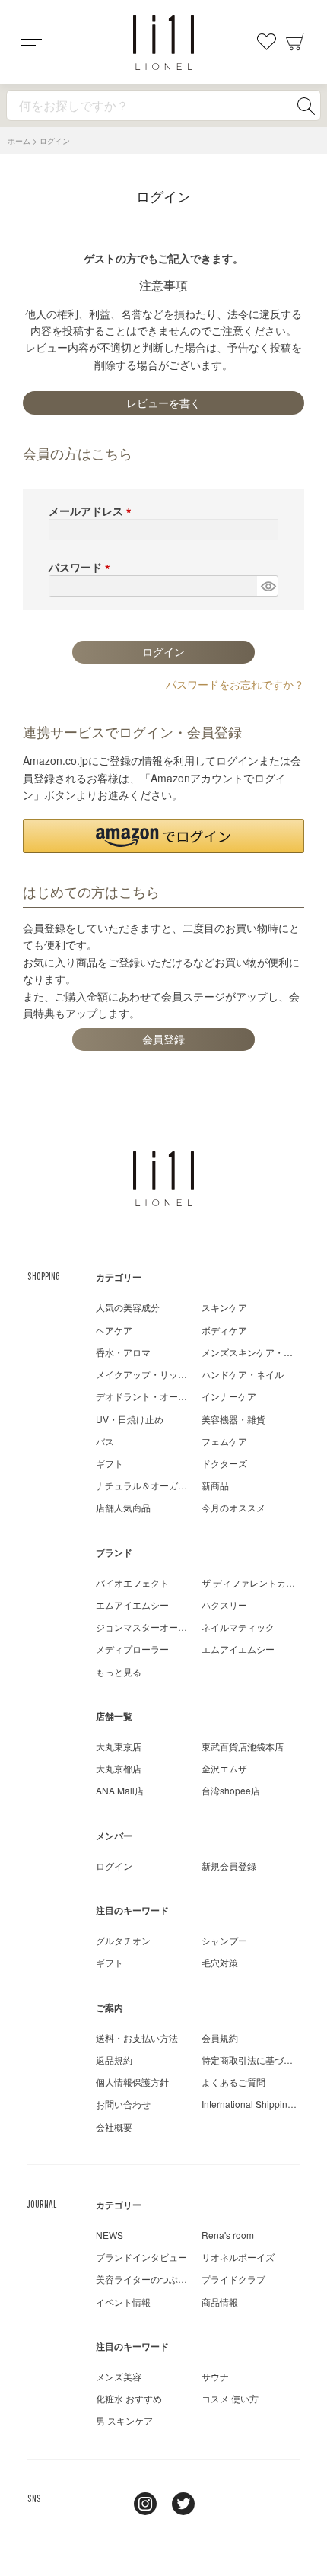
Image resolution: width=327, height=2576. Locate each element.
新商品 (215, 1485)
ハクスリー (224, 1605)
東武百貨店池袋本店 (243, 1746)
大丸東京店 (119, 1746)
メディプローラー (132, 1649)
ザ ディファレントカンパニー (262, 1583)
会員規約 (220, 2038)
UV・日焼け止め (130, 1419)
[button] (163, 836)
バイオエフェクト (132, 1583)
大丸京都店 (119, 1768)
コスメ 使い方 (230, 2398)
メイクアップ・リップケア (151, 1374)
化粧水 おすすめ (129, 2398)
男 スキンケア (124, 2420)
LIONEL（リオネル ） (163, 1179)
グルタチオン (123, 1940)
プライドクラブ (233, 2279)
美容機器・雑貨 (233, 1419)
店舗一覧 (114, 1716)
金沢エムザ (224, 1768)
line (107, 2504)
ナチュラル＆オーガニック (151, 1485)
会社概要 (114, 2127)
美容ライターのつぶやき (146, 2279)
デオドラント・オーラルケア (155, 1396)
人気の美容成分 (128, 1307)
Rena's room (228, 2235)
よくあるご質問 (233, 2082)
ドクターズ (224, 1463)
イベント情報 (123, 2302)
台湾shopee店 (231, 1790)
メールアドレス (93, 511)
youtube (221, 2504)
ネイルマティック (238, 1627)
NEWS (110, 2235)
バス (105, 1441)
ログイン (114, 1866)
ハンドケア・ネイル (243, 1374)
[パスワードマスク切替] (267, 586)
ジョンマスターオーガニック (155, 1627)
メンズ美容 (119, 2376)
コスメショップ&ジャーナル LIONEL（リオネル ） (163, 43)
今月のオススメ (233, 1507)
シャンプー (224, 1940)
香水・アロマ (123, 1352)
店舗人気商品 (123, 1507)
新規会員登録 (229, 1866)
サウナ (215, 2376)
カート (297, 42)
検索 (306, 106)
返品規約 (114, 2060)
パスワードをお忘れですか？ (235, 684)
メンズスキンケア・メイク (256, 1352)
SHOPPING (44, 1276)
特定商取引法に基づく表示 (256, 2060)
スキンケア (224, 1307)
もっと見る (119, 1672)
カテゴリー (119, 1277)
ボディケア (224, 1330)
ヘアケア (114, 1330)
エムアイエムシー (132, 1605)
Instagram (145, 2504)
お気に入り (266, 42)
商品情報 (220, 2302)
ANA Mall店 (120, 1790)
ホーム (19, 141)
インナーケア (229, 1396)
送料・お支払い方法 (137, 2038)
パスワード (82, 567)
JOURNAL (42, 2204)
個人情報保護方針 (132, 2082)
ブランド (114, 1552)
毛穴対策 (220, 1962)
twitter (183, 2504)
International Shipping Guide (261, 2104)
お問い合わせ (123, 2104)
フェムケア (224, 1441)
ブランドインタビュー (141, 2257)
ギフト (110, 1463)
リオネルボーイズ (238, 2257)
